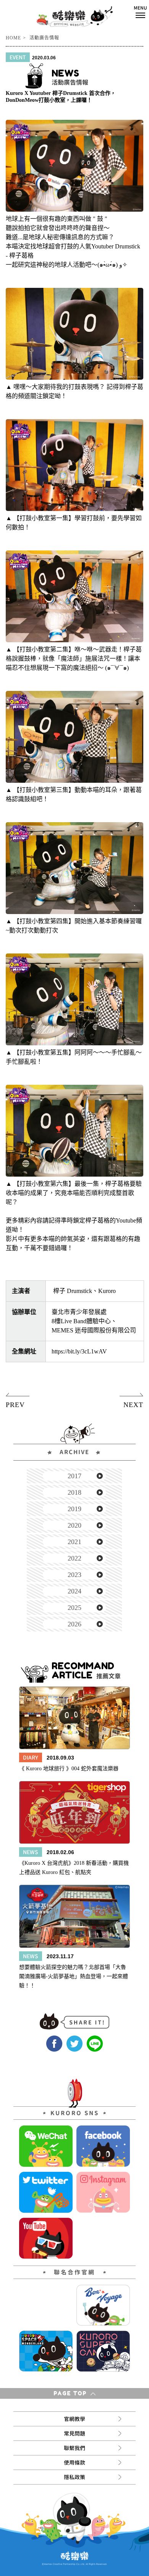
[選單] (140, 12)
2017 (74, 1476)
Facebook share (54, 2044)
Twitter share (74, 2044)
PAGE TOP (71, 2393)
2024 (74, 1591)
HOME (13, 38)
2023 (74, 1575)
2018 (74, 1492)
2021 (74, 1542)
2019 (74, 1509)
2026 (74, 1624)
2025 (74, 1608)
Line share (95, 2044)
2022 (74, 1558)
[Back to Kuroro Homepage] (75, 16)
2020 (74, 1525)
